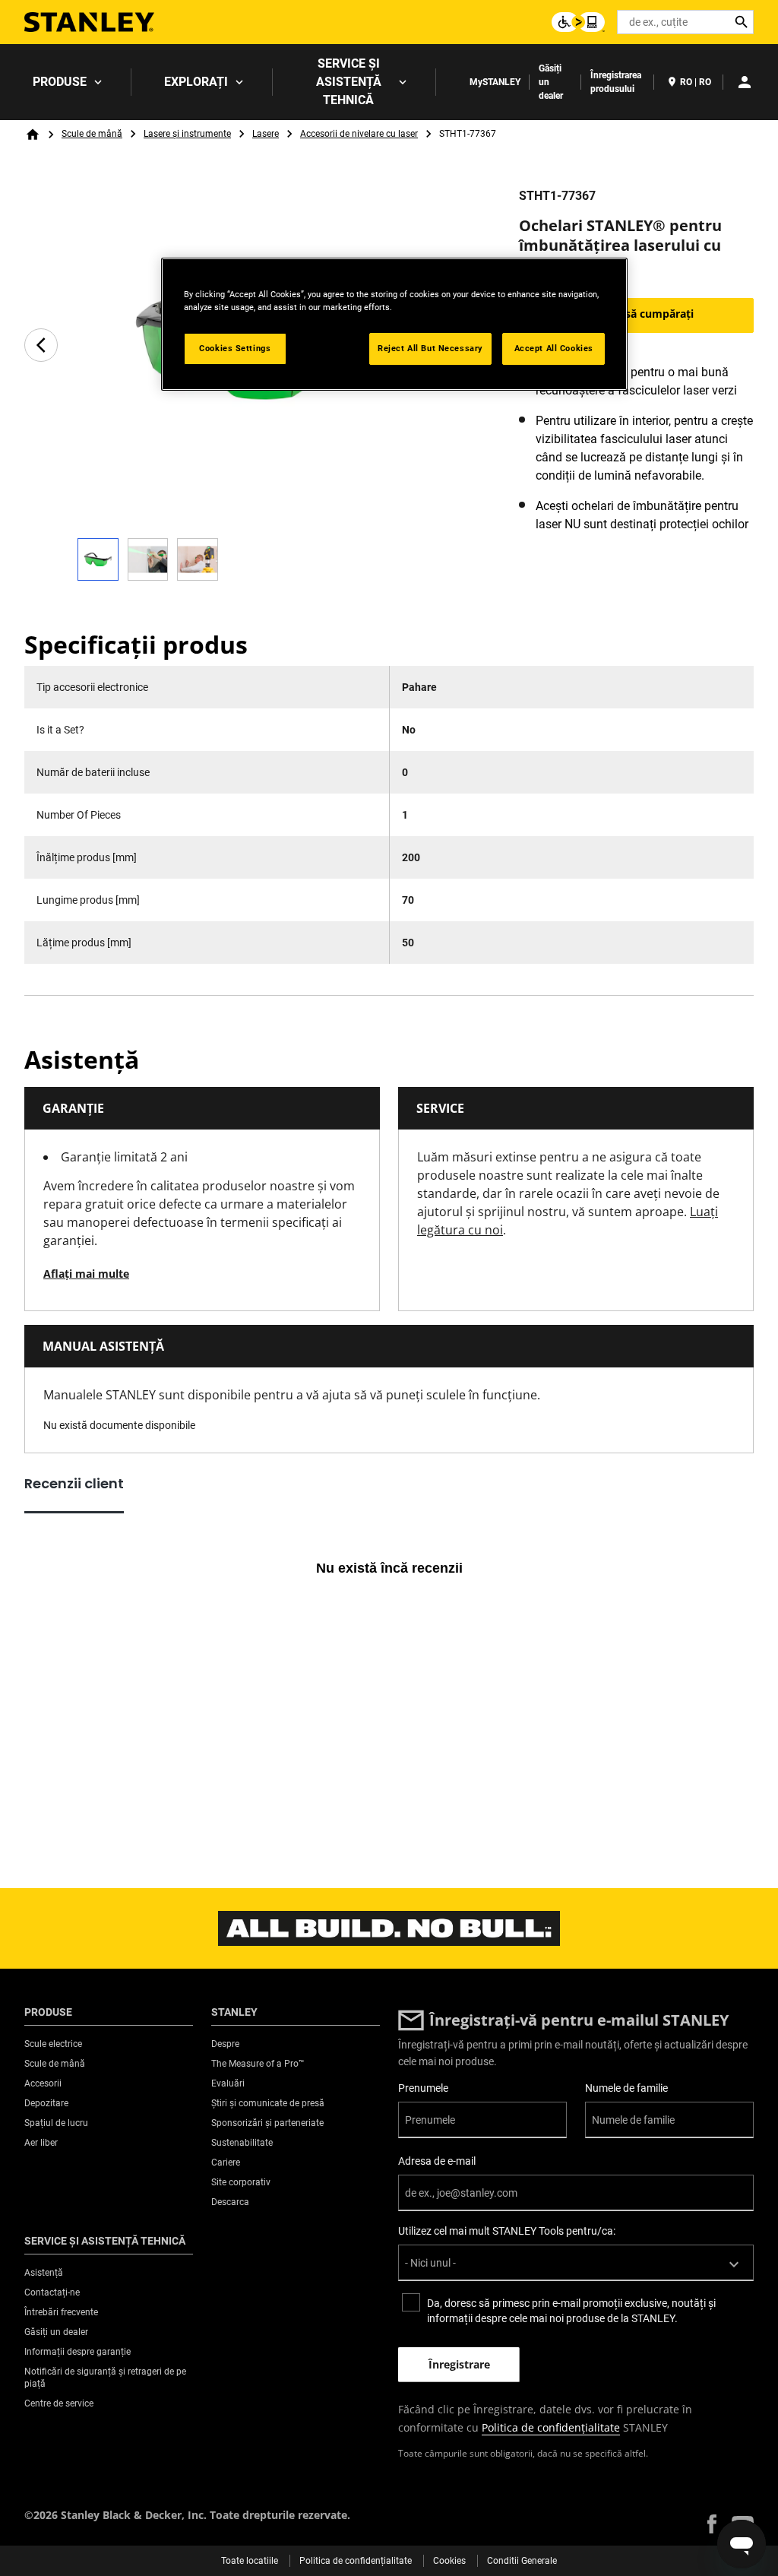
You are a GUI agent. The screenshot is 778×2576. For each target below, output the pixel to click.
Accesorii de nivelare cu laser (359, 134)
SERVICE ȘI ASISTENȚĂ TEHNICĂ (349, 82)
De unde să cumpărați (636, 314)
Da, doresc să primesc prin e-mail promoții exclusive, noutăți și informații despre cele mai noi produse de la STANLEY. (571, 2311)
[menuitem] (66, 82)
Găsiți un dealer (551, 82)
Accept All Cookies (554, 348)
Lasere (266, 134)
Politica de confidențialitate (551, 2427)
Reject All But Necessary (430, 348)
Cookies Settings (235, 348)
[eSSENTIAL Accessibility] (578, 22)
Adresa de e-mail (437, 2161)
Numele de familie (626, 2088)
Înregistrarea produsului (616, 82)
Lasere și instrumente (187, 134)
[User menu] (745, 82)
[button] (712, 2524)
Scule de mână (92, 134)
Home (33, 135)
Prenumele (423, 2088)
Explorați (196, 82)
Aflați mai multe (86, 1274)
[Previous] (41, 345)
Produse (60, 82)
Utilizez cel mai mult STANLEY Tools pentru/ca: (507, 2231)
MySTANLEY (495, 82)
